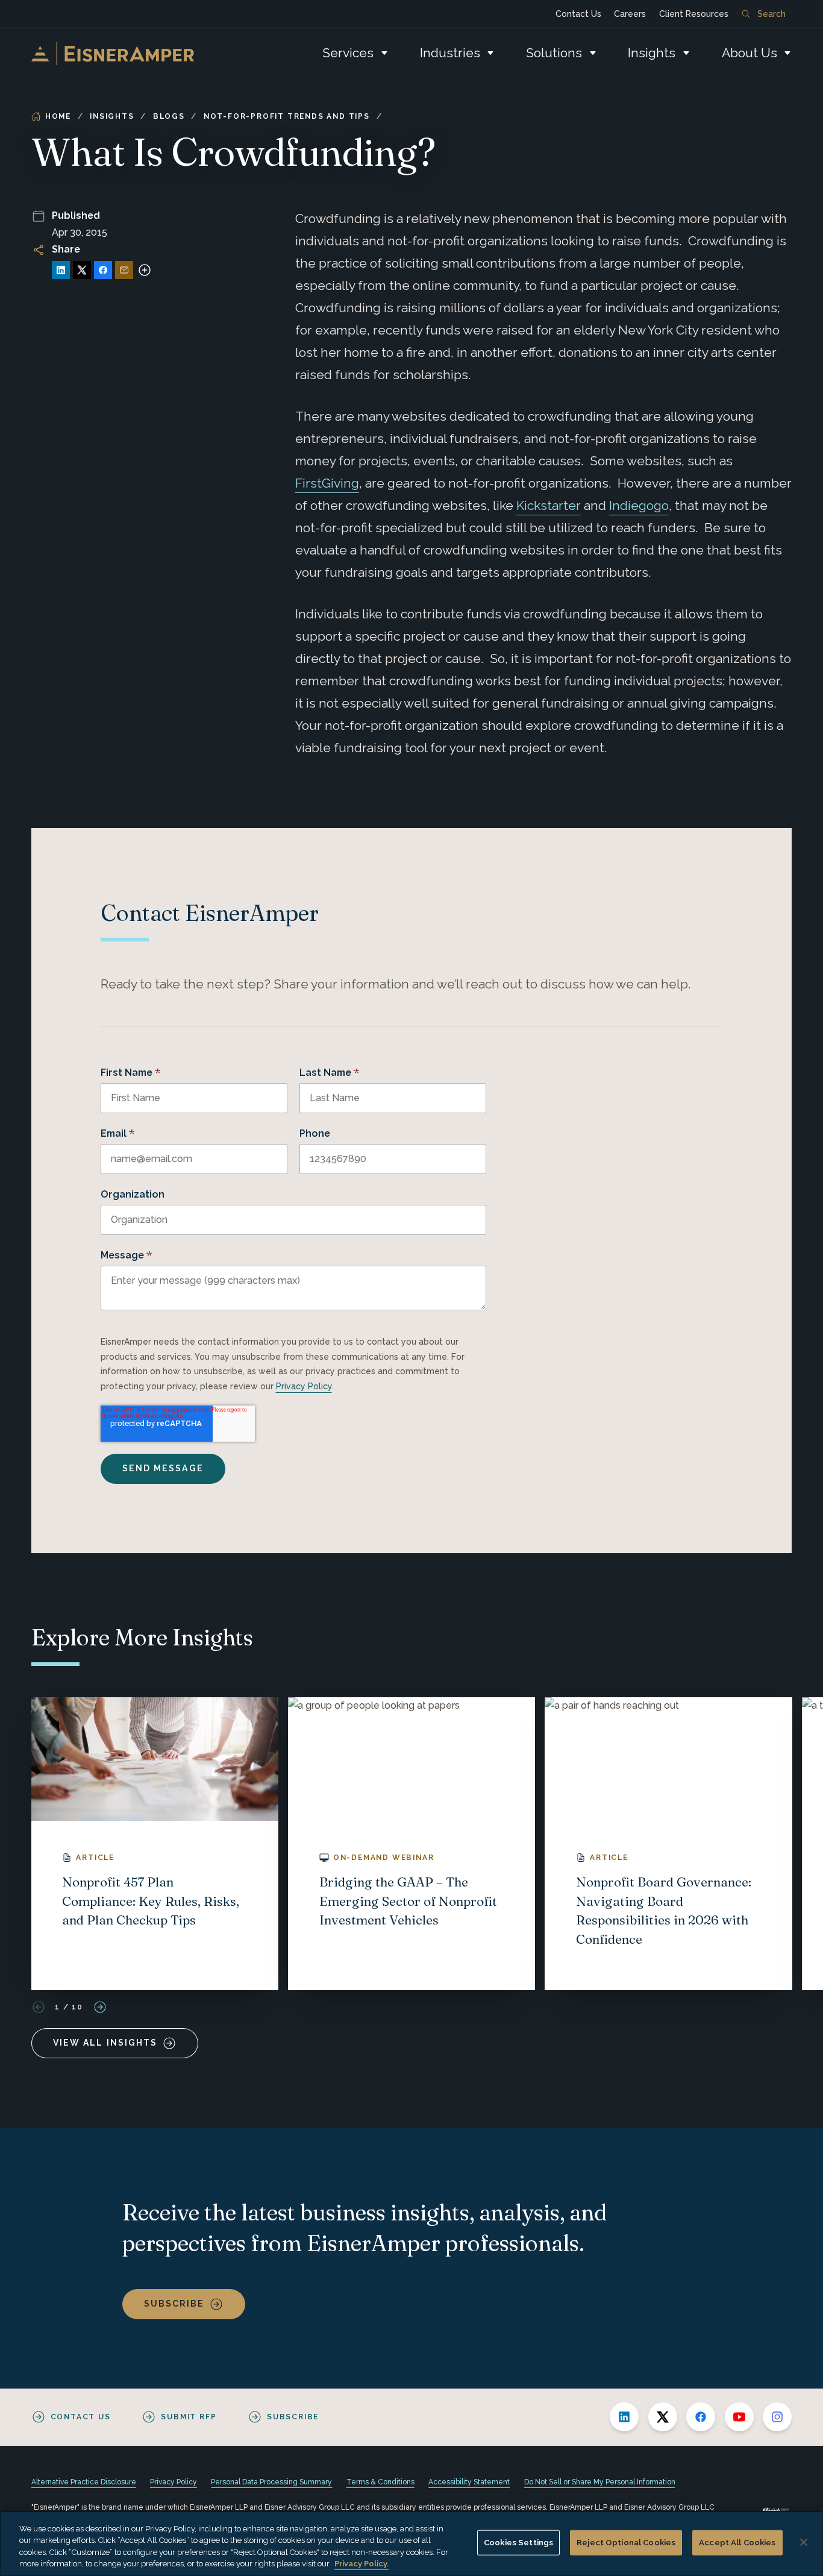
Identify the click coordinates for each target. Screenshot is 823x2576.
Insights (652, 53)
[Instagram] (777, 2417)
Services (348, 53)
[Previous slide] (39, 2007)
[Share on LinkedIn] (61, 270)
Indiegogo (639, 505)
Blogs (169, 116)
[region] (411, 2543)
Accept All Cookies (737, 2543)
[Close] (804, 2542)
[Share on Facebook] (103, 270)
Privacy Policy (304, 1386)
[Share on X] (82, 270)
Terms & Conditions (380, 2482)
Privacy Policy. (361, 2564)
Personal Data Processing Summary (271, 2482)
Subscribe (174, 2304)
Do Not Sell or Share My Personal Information (600, 2482)
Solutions (554, 53)
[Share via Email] (124, 270)
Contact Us (578, 14)
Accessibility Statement (469, 2482)
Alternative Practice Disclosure (84, 2482)
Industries (450, 53)
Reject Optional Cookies (626, 2543)
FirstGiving (327, 483)
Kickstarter (549, 505)
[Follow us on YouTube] (739, 2417)
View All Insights (105, 2043)
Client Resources (694, 14)
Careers (630, 14)
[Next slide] (100, 2007)
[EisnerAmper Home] (113, 54)
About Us (749, 53)
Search (771, 14)
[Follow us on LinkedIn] (624, 2417)
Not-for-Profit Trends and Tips (287, 116)
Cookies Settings (518, 2543)
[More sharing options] (145, 270)
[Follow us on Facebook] (701, 2417)
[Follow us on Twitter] (663, 2417)
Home (58, 116)
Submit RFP (189, 2417)
